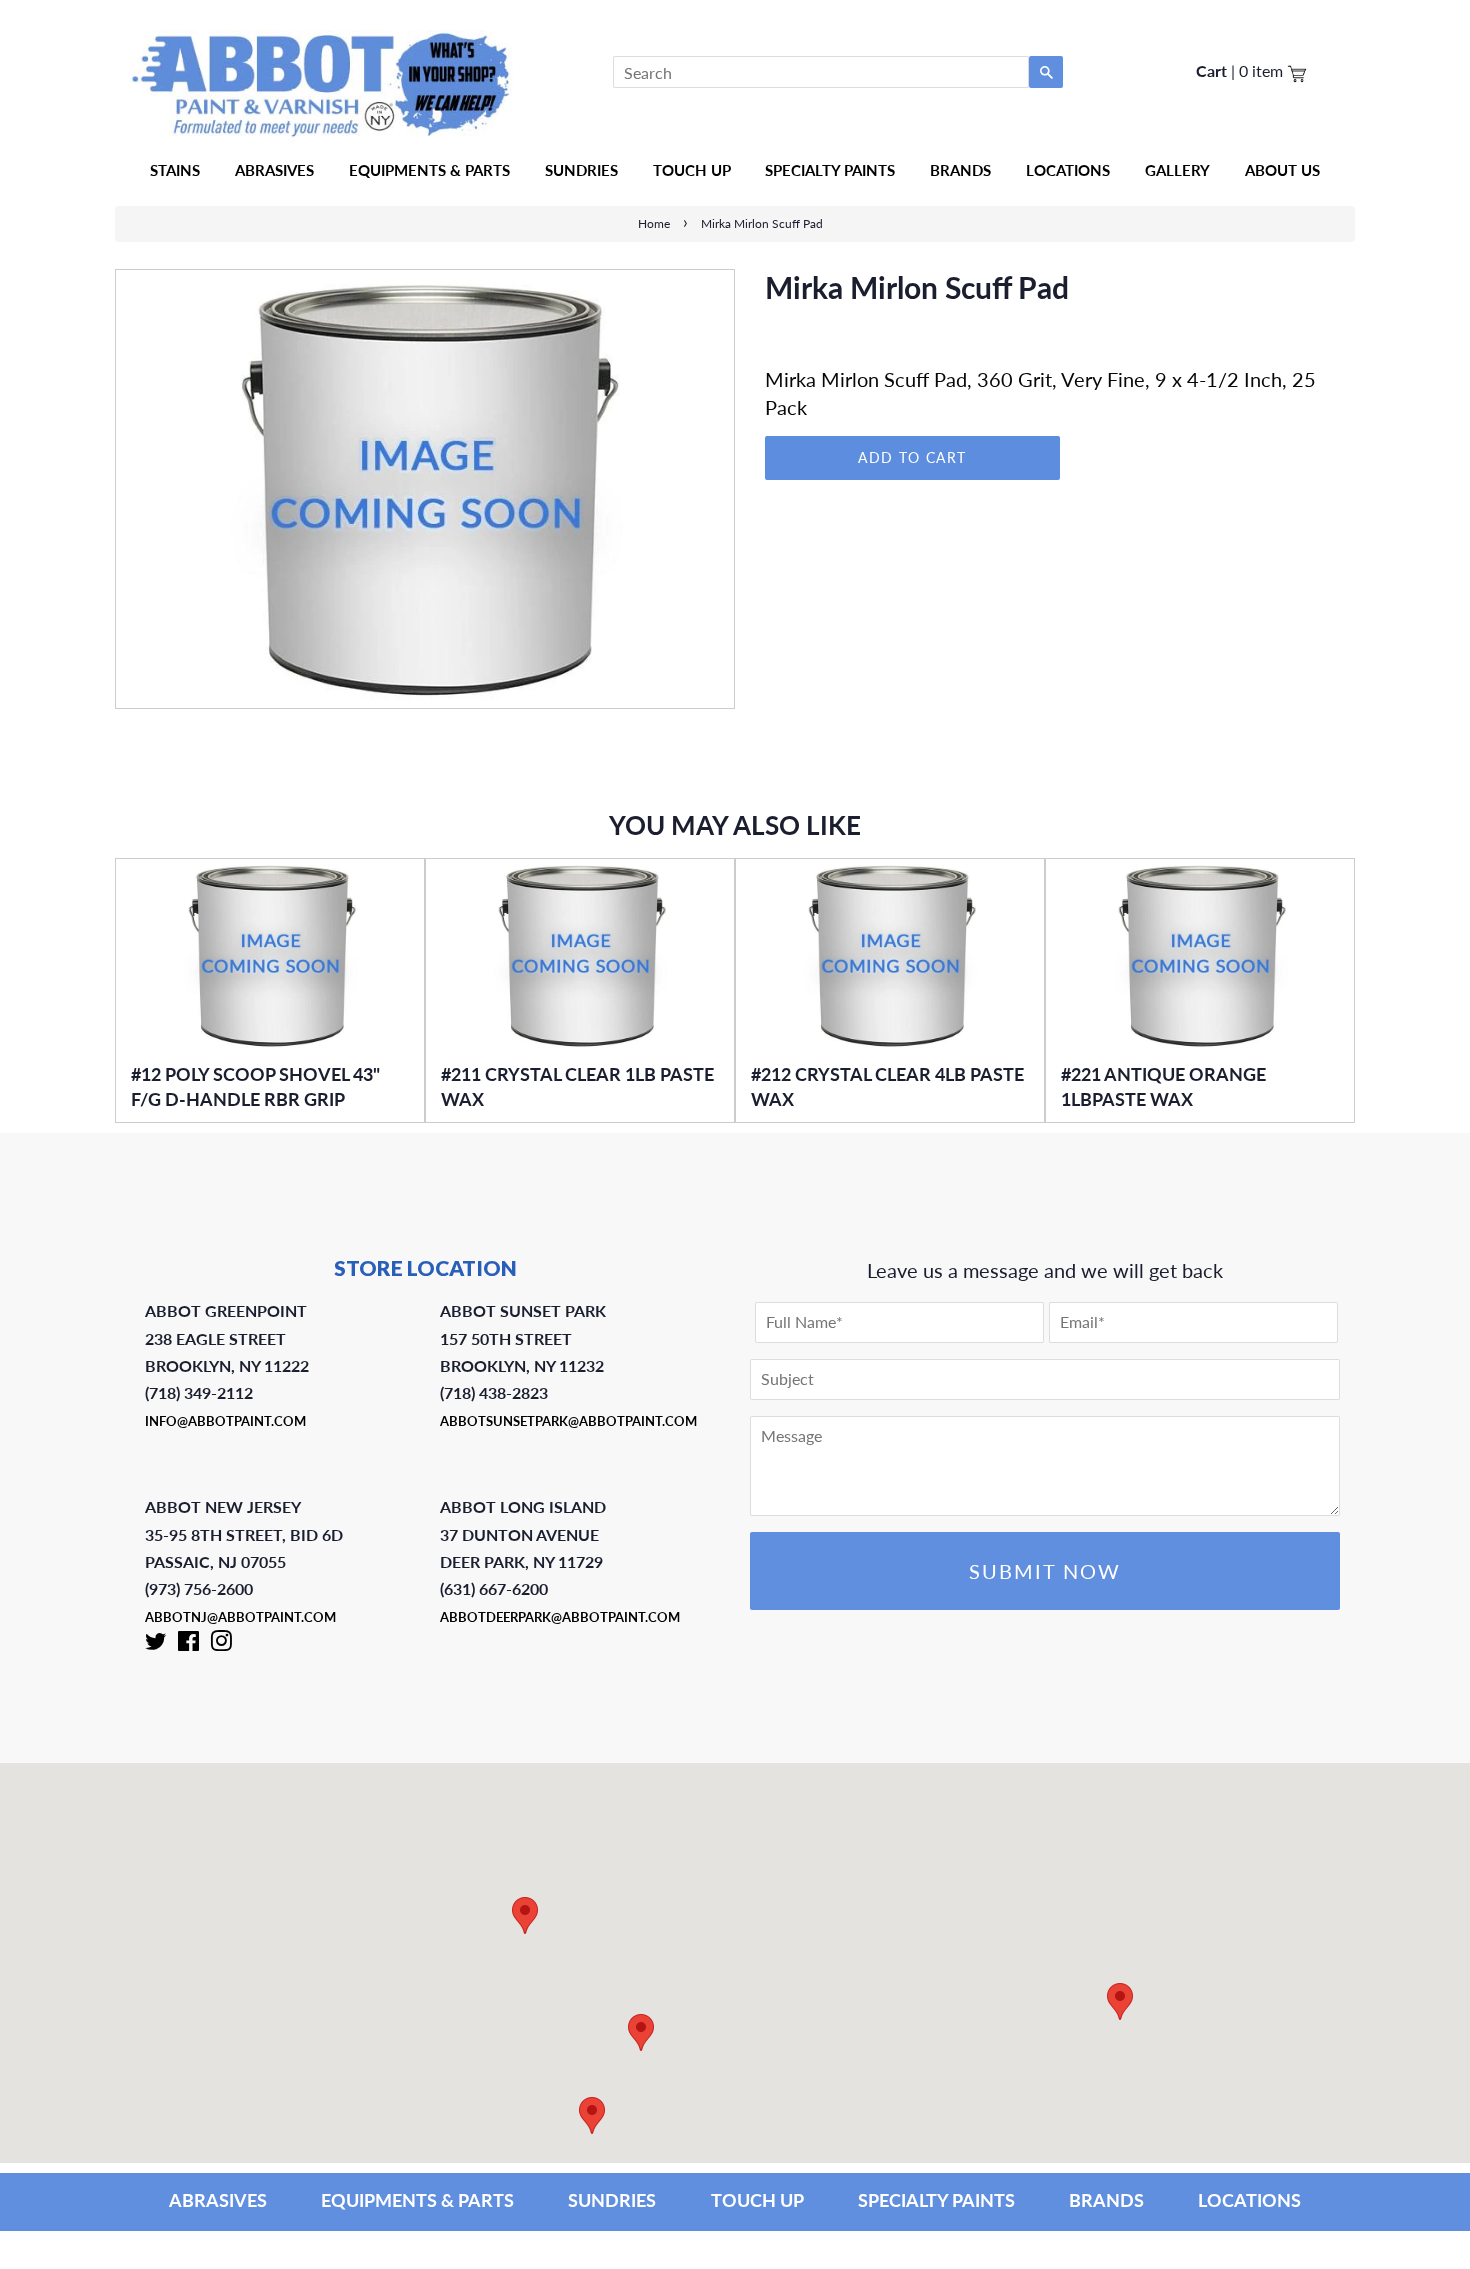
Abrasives (274, 170)
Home (654, 223)
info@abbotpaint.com (225, 1421)
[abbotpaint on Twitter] (156, 1645)
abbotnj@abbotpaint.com (240, 1617)
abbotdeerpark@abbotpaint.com (560, 1617)
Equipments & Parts (429, 170)
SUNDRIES (581, 170)
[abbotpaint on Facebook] (188, 1645)
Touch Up (692, 170)
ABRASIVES (218, 2200)
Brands (960, 170)
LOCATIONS (1249, 2200)
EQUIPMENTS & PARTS (417, 2200)
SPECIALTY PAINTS (936, 2200)
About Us (1282, 170)
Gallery (1177, 170)
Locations (1068, 170)
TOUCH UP (757, 2200)
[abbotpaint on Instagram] (221, 1645)
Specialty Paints (830, 170)
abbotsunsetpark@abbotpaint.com (568, 1421)
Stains (175, 170)
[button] (1120, 2001)
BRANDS (1106, 2200)
